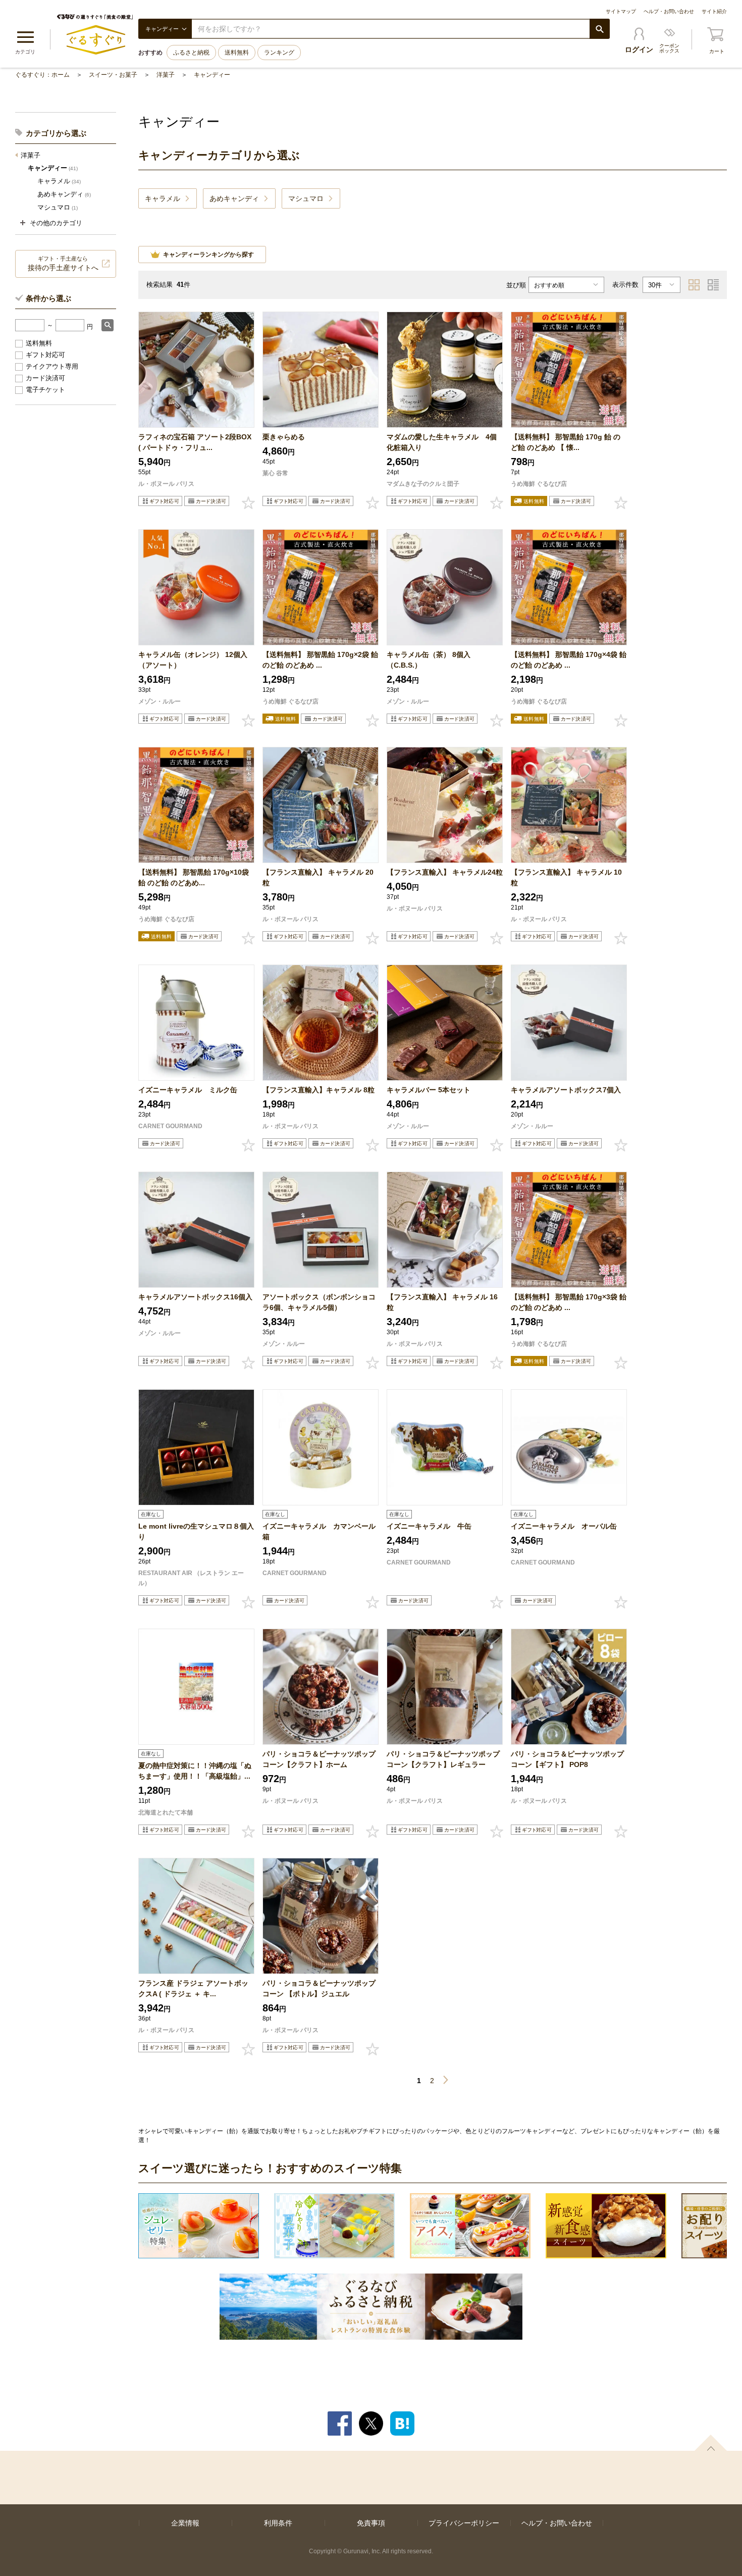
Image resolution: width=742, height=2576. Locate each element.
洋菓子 (166, 75)
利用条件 (278, 2523)
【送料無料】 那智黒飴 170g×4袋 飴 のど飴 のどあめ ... (569, 660)
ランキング (279, 53)
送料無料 (237, 53)
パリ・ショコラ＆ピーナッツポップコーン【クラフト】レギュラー (443, 1759)
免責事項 (371, 2523)
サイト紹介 (714, 11)
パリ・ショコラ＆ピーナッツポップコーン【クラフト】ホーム (319, 1759)
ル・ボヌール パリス (166, 484)
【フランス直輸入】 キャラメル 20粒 (318, 877)
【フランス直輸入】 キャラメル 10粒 (566, 877)
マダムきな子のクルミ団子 (423, 484)
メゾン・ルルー (160, 701)
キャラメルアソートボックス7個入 (566, 1090)
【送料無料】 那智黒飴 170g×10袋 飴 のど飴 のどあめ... (194, 877)
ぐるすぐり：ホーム (42, 75)
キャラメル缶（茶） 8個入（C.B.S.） (429, 660)
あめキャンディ (64, 194)
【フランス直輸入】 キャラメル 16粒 (442, 1302)
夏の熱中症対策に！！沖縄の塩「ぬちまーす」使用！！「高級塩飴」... (195, 1771)
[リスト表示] (713, 285)
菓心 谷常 (275, 473)
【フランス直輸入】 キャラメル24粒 (445, 872)
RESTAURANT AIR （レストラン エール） (191, 1578)
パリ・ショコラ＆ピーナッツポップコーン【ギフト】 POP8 (567, 1759)
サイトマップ (621, 11)
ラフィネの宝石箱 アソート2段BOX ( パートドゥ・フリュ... (195, 442)
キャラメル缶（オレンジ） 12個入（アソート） (193, 660)
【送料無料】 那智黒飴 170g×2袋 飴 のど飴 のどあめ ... (320, 660)
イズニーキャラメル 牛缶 (429, 1526)
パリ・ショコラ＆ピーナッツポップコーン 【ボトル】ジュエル (319, 1988)
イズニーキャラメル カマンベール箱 (319, 1531)
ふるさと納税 (191, 53)
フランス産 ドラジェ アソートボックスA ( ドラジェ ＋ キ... (193, 1988)
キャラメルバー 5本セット (429, 1090)
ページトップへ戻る (711, 2443)
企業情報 (185, 2523)
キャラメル (59, 181)
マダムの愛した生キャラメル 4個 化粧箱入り (445, 442)
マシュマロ (58, 207)
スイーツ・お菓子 (113, 75)
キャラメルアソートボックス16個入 (195, 1297)
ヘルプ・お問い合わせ (669, 11)
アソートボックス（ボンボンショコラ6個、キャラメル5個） (319, 1302)
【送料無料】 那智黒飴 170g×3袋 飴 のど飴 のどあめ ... (569, 1302)
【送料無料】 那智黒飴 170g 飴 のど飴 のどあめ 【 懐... (566, 442)
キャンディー (212, 75)
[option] (199, 2226)
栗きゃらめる (284, 437)
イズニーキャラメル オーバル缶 (564, 1526)
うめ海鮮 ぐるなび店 (539, 484)
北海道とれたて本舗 (166, 1812)
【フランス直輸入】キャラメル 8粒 (319, 1090)
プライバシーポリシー (464, 2523)
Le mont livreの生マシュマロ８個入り (196, 1531)
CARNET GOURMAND (170, 1126)
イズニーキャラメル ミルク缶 (188, 1090)
